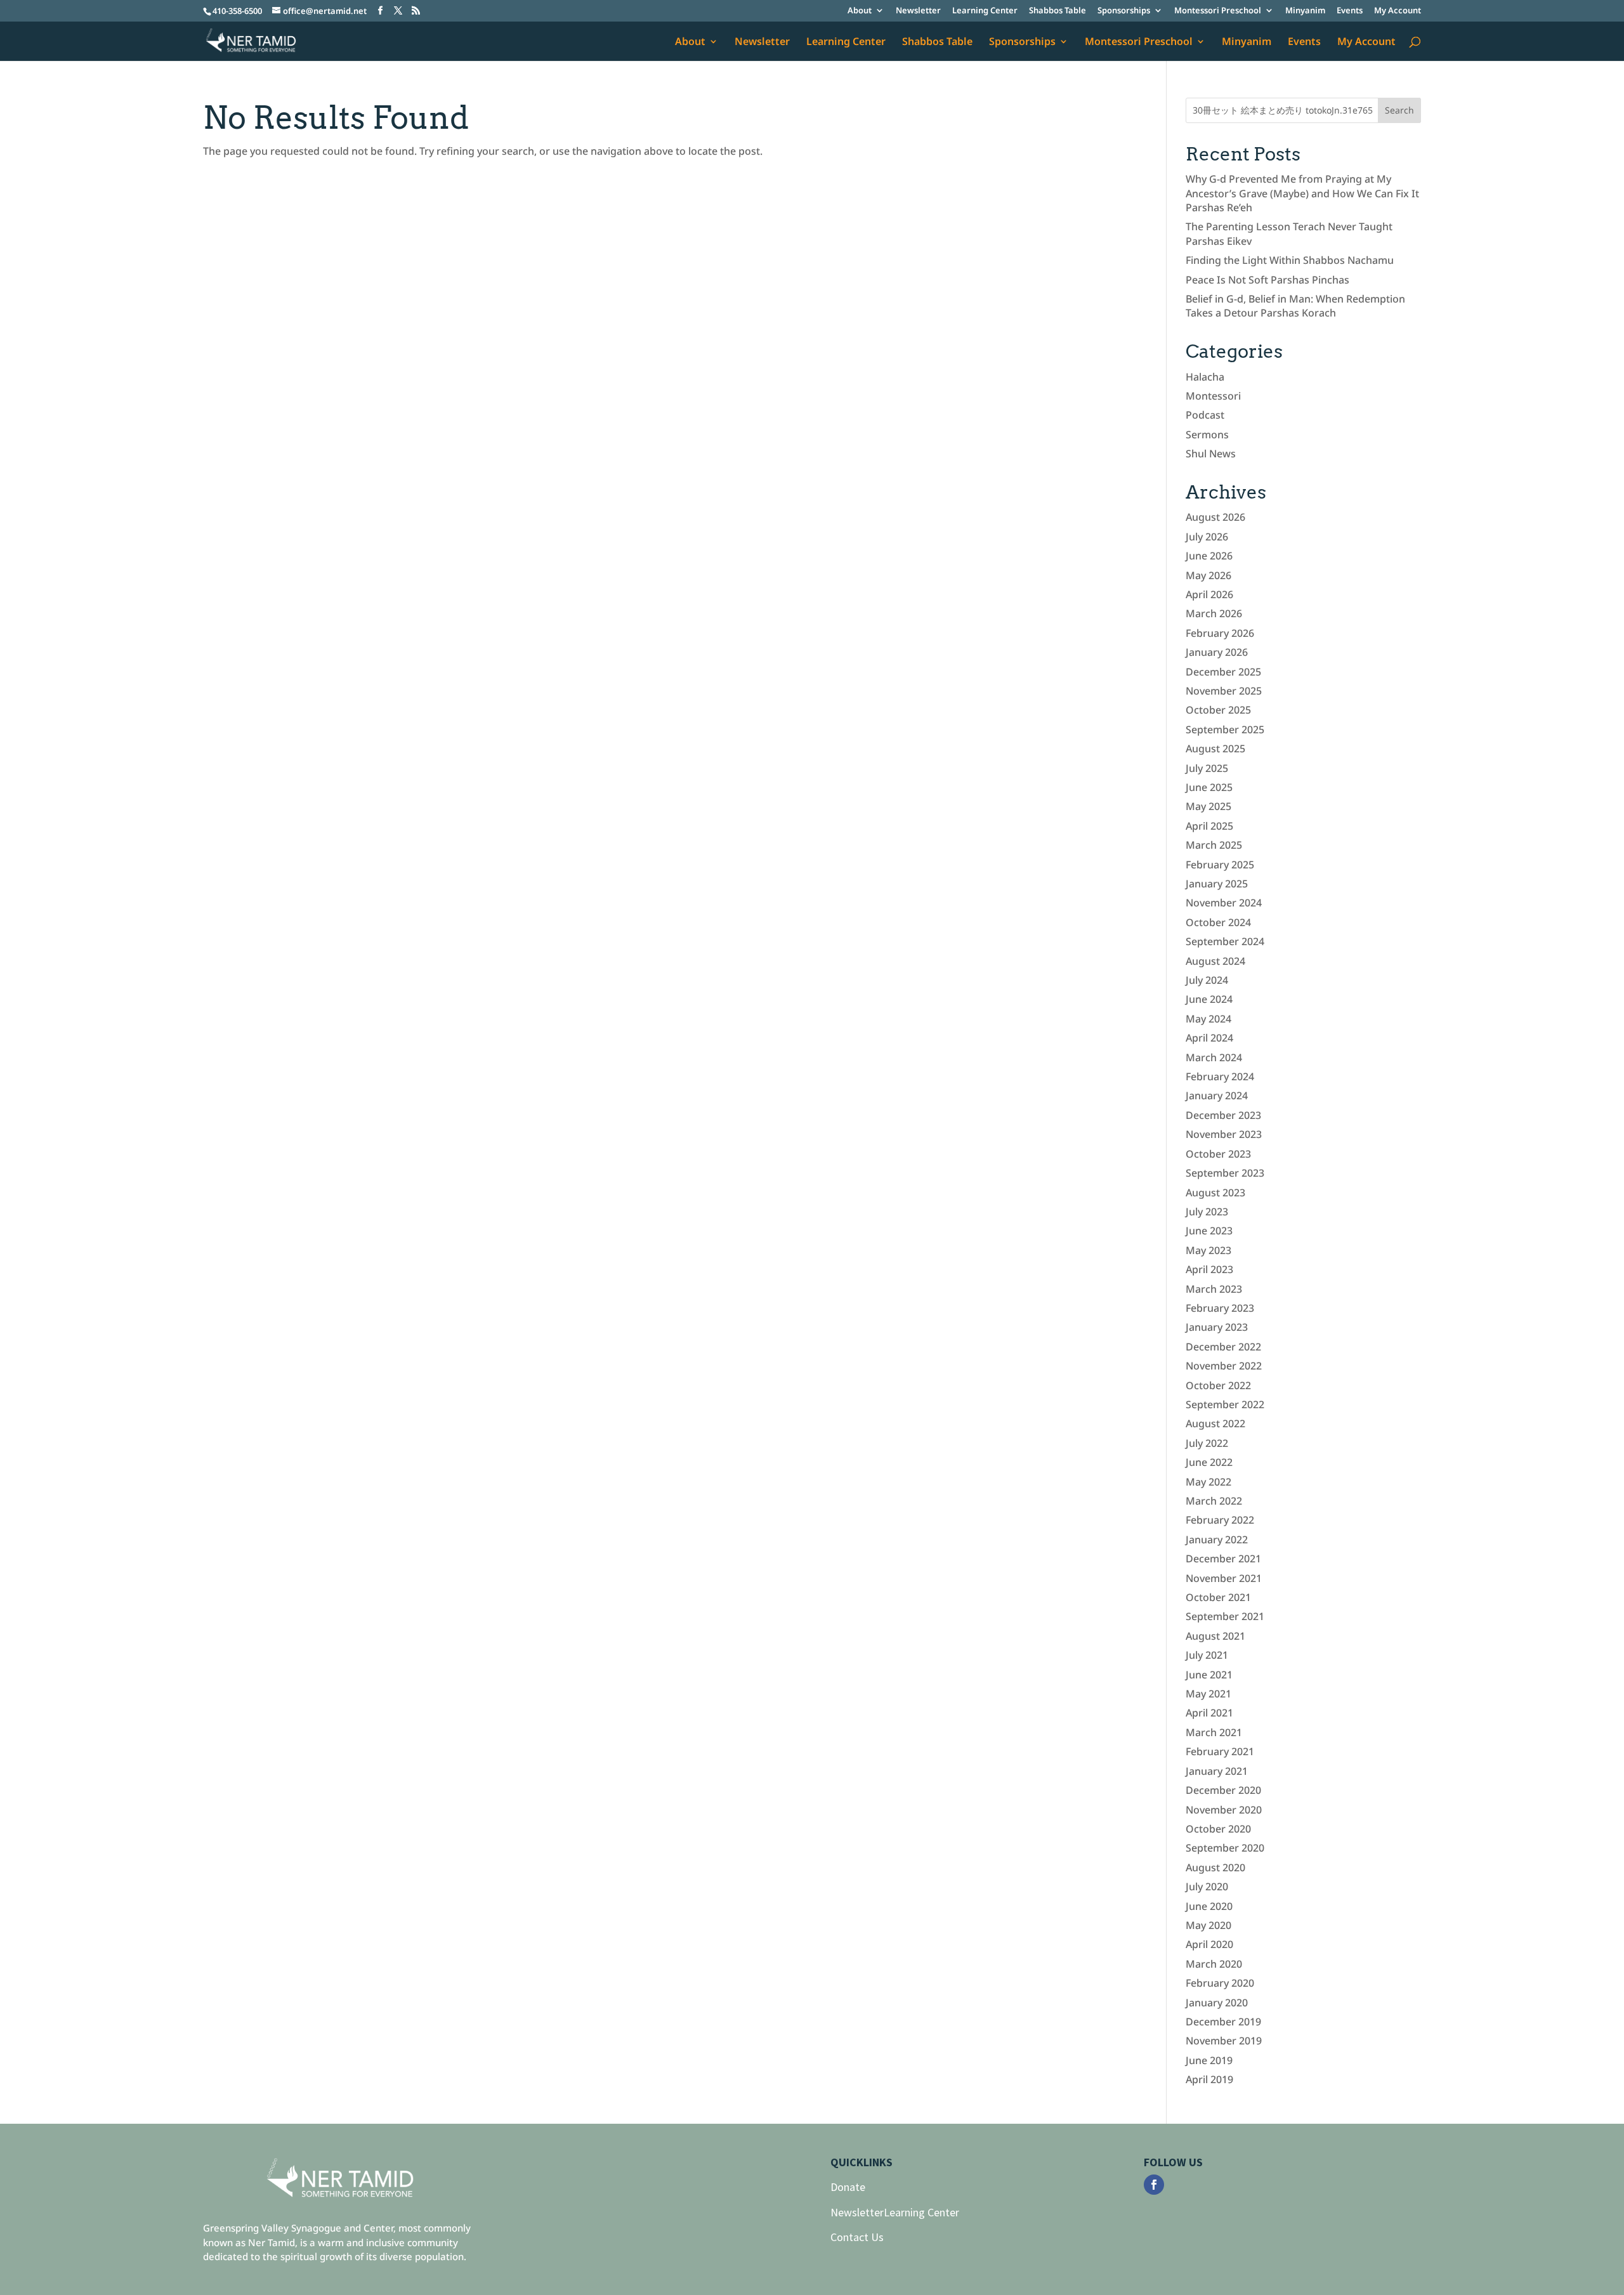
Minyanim (1305, 11)
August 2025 (1215, 749)
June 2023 (1209, 1231)
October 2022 (1218, 1385)
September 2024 (1225, 941)
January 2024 (1217, 1095)
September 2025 (1225, 729)
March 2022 (1214, 1501)
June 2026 (1209, 556)
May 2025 (1208, 806)
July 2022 (1207, 1443)
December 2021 (1223, 1559)
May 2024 (1208, 1019)
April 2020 (1209, 1944)
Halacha (1205, 377)
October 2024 (1218, 922)
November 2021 (1224, 1578)
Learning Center (985, 11)
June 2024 (1209, 999)
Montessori (1213, 396)
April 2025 (1209, 826)
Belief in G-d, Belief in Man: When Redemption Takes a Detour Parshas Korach (1295, 306)
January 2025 (1217, 884)
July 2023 (1207, 1212)
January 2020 (1217, 2003)
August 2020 (1215, 1867)
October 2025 (1218, 710)
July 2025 (1207, 768)
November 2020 (1224, 1810)
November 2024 (1224, 903)
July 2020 (1207, 1886)
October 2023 (1218, 1154)
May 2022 (1208, 1482)
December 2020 (1223, 1790)
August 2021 (1215, 1636)
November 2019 (1224, 2041)
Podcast (1205, 415)
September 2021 (1225, 1616)
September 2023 (1225, 1173)
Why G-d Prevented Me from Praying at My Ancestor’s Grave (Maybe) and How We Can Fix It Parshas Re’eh (1302, 193)
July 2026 (1207, 537)
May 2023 (1208, 1250)
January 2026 (1217, 652)
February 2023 (1220, 1308)
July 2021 (1207, 1655)
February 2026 (1220, 633)
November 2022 (1224, 1366)
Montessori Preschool (1218, 11)
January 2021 (1217, 1771)
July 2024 (1207, 980)
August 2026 (1215, 517)
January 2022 (1217, 1540)
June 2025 (1209, 787)
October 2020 (1218, 1829)
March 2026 (1214, 613)
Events (1350, 11)
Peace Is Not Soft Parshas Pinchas (1267, 280)
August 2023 (1215, 1193)
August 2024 (1215, 961)
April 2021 (1209, 1713)
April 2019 (1209, 2079)
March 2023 (1214, 1289)
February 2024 (1220, 1076)
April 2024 (1209, 1038)
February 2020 (1220, 1983)
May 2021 (1208, 1694)
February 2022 (1220, 1520)
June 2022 (1209, 1462)
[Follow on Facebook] (1154, 2185)
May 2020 (1208, 1925)
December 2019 (1223, 2022)
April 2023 (1209, 1269)
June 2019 (1209, 2060)
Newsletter (918, 11)
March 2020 (1214, 1964)
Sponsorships (1124, 11)
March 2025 (1214, 845)
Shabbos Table (1058, 11)
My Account (1398, 11)
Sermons (1207, 435)
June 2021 (1209, 1675)
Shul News (1211, 454)
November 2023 (1224, 1134)
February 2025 (1220, 865)
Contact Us (857, 2237)
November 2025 (1224, 691)
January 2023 (1217, 1327)
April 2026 (1209, 594)
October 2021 (1218, 1597)
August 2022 (1215, 1423)
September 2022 (1225, 1404)
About (860, 11)
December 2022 (1223, 1347)
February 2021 (1220, 1751)
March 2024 (1214, 1057)
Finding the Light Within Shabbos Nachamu (1290, 260)
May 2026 (1208, 575)
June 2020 (1209, 1906)
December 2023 (1223, 1115)
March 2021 (1214, 1732)
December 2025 (1223, 672)
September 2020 (1225, 1848)
